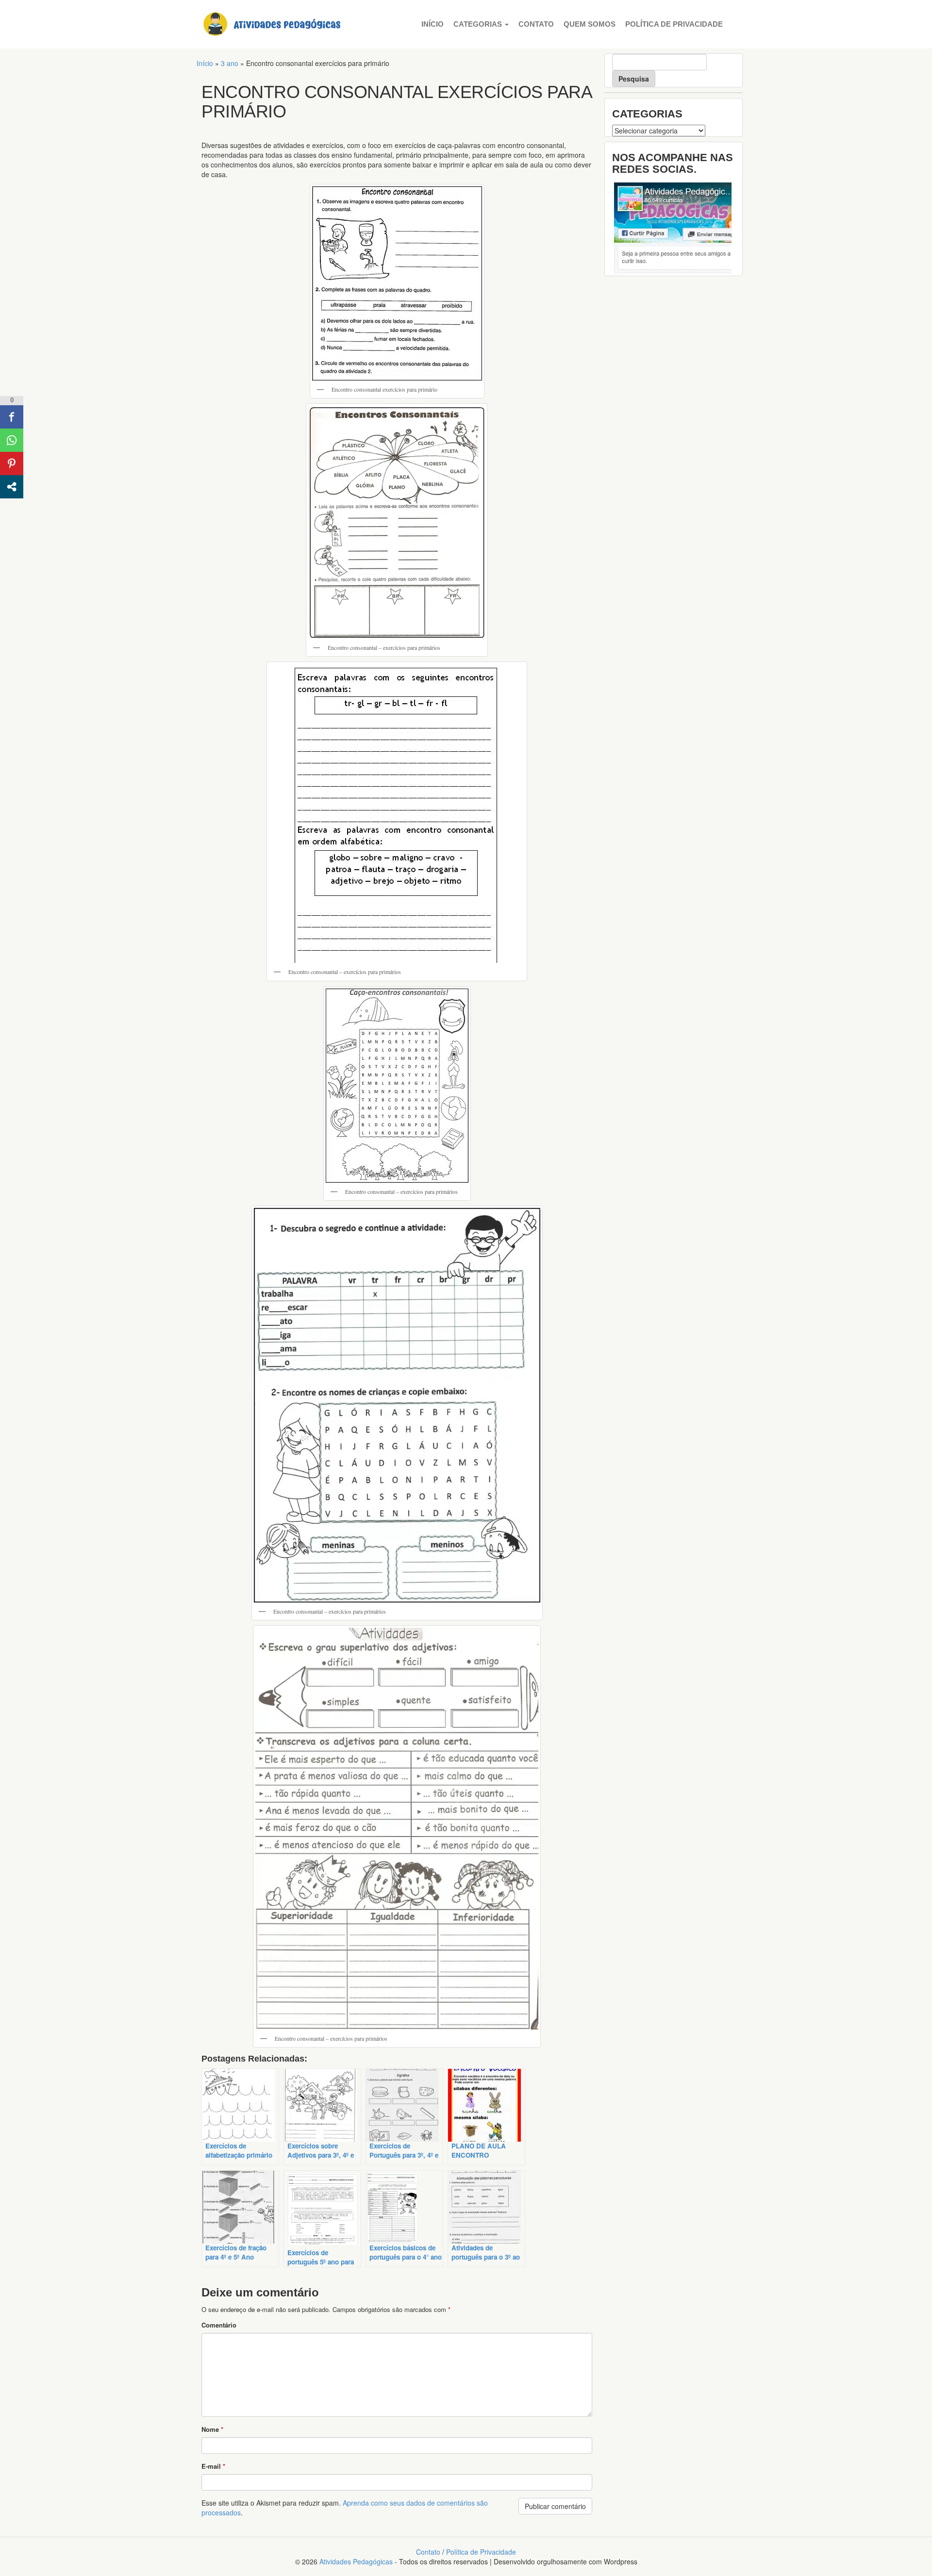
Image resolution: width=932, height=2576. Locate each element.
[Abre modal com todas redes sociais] (12, 487)
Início (433, 24)
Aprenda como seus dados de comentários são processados (345, 2508)
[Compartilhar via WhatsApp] (12, 440)
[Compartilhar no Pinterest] (12, 463)
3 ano (230, 63)
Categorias (479, 24)
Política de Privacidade (674, 24)
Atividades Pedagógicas (356, 2561)
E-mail (213, 2466)
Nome (212, 2429)
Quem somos (590, 24)
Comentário (219, 2325)
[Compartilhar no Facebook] (12, 417)
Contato (536, 24)
